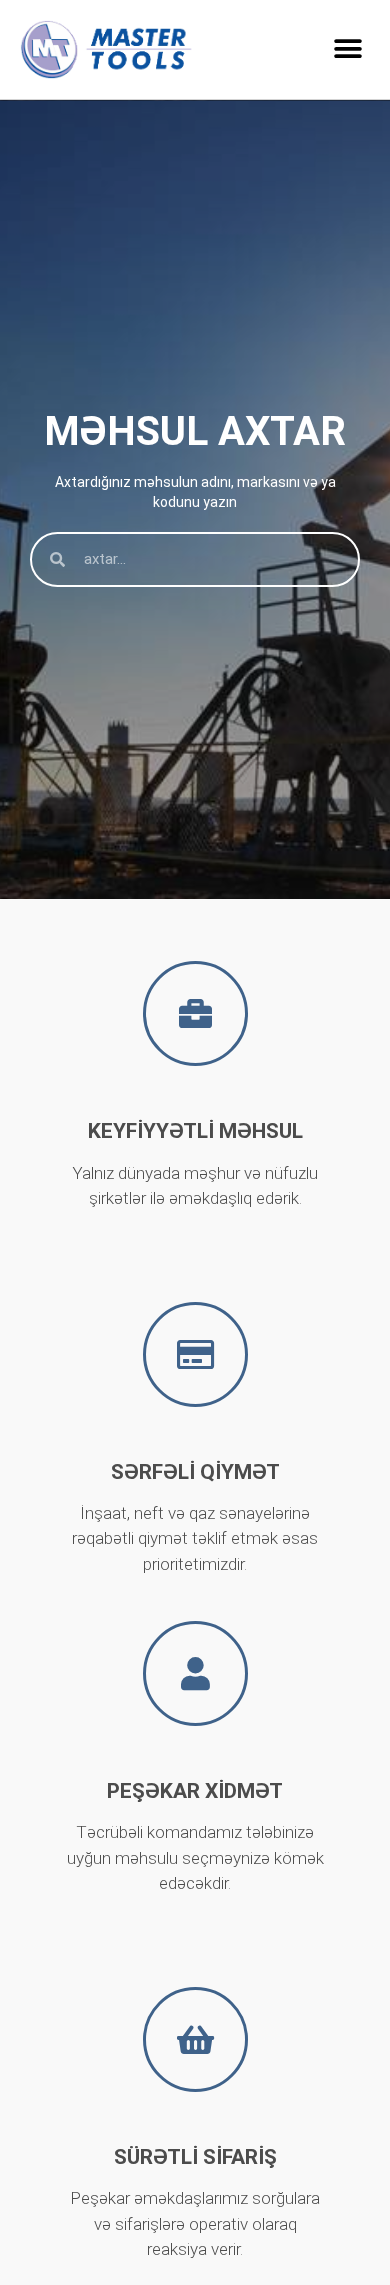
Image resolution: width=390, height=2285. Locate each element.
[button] (347, 49)
